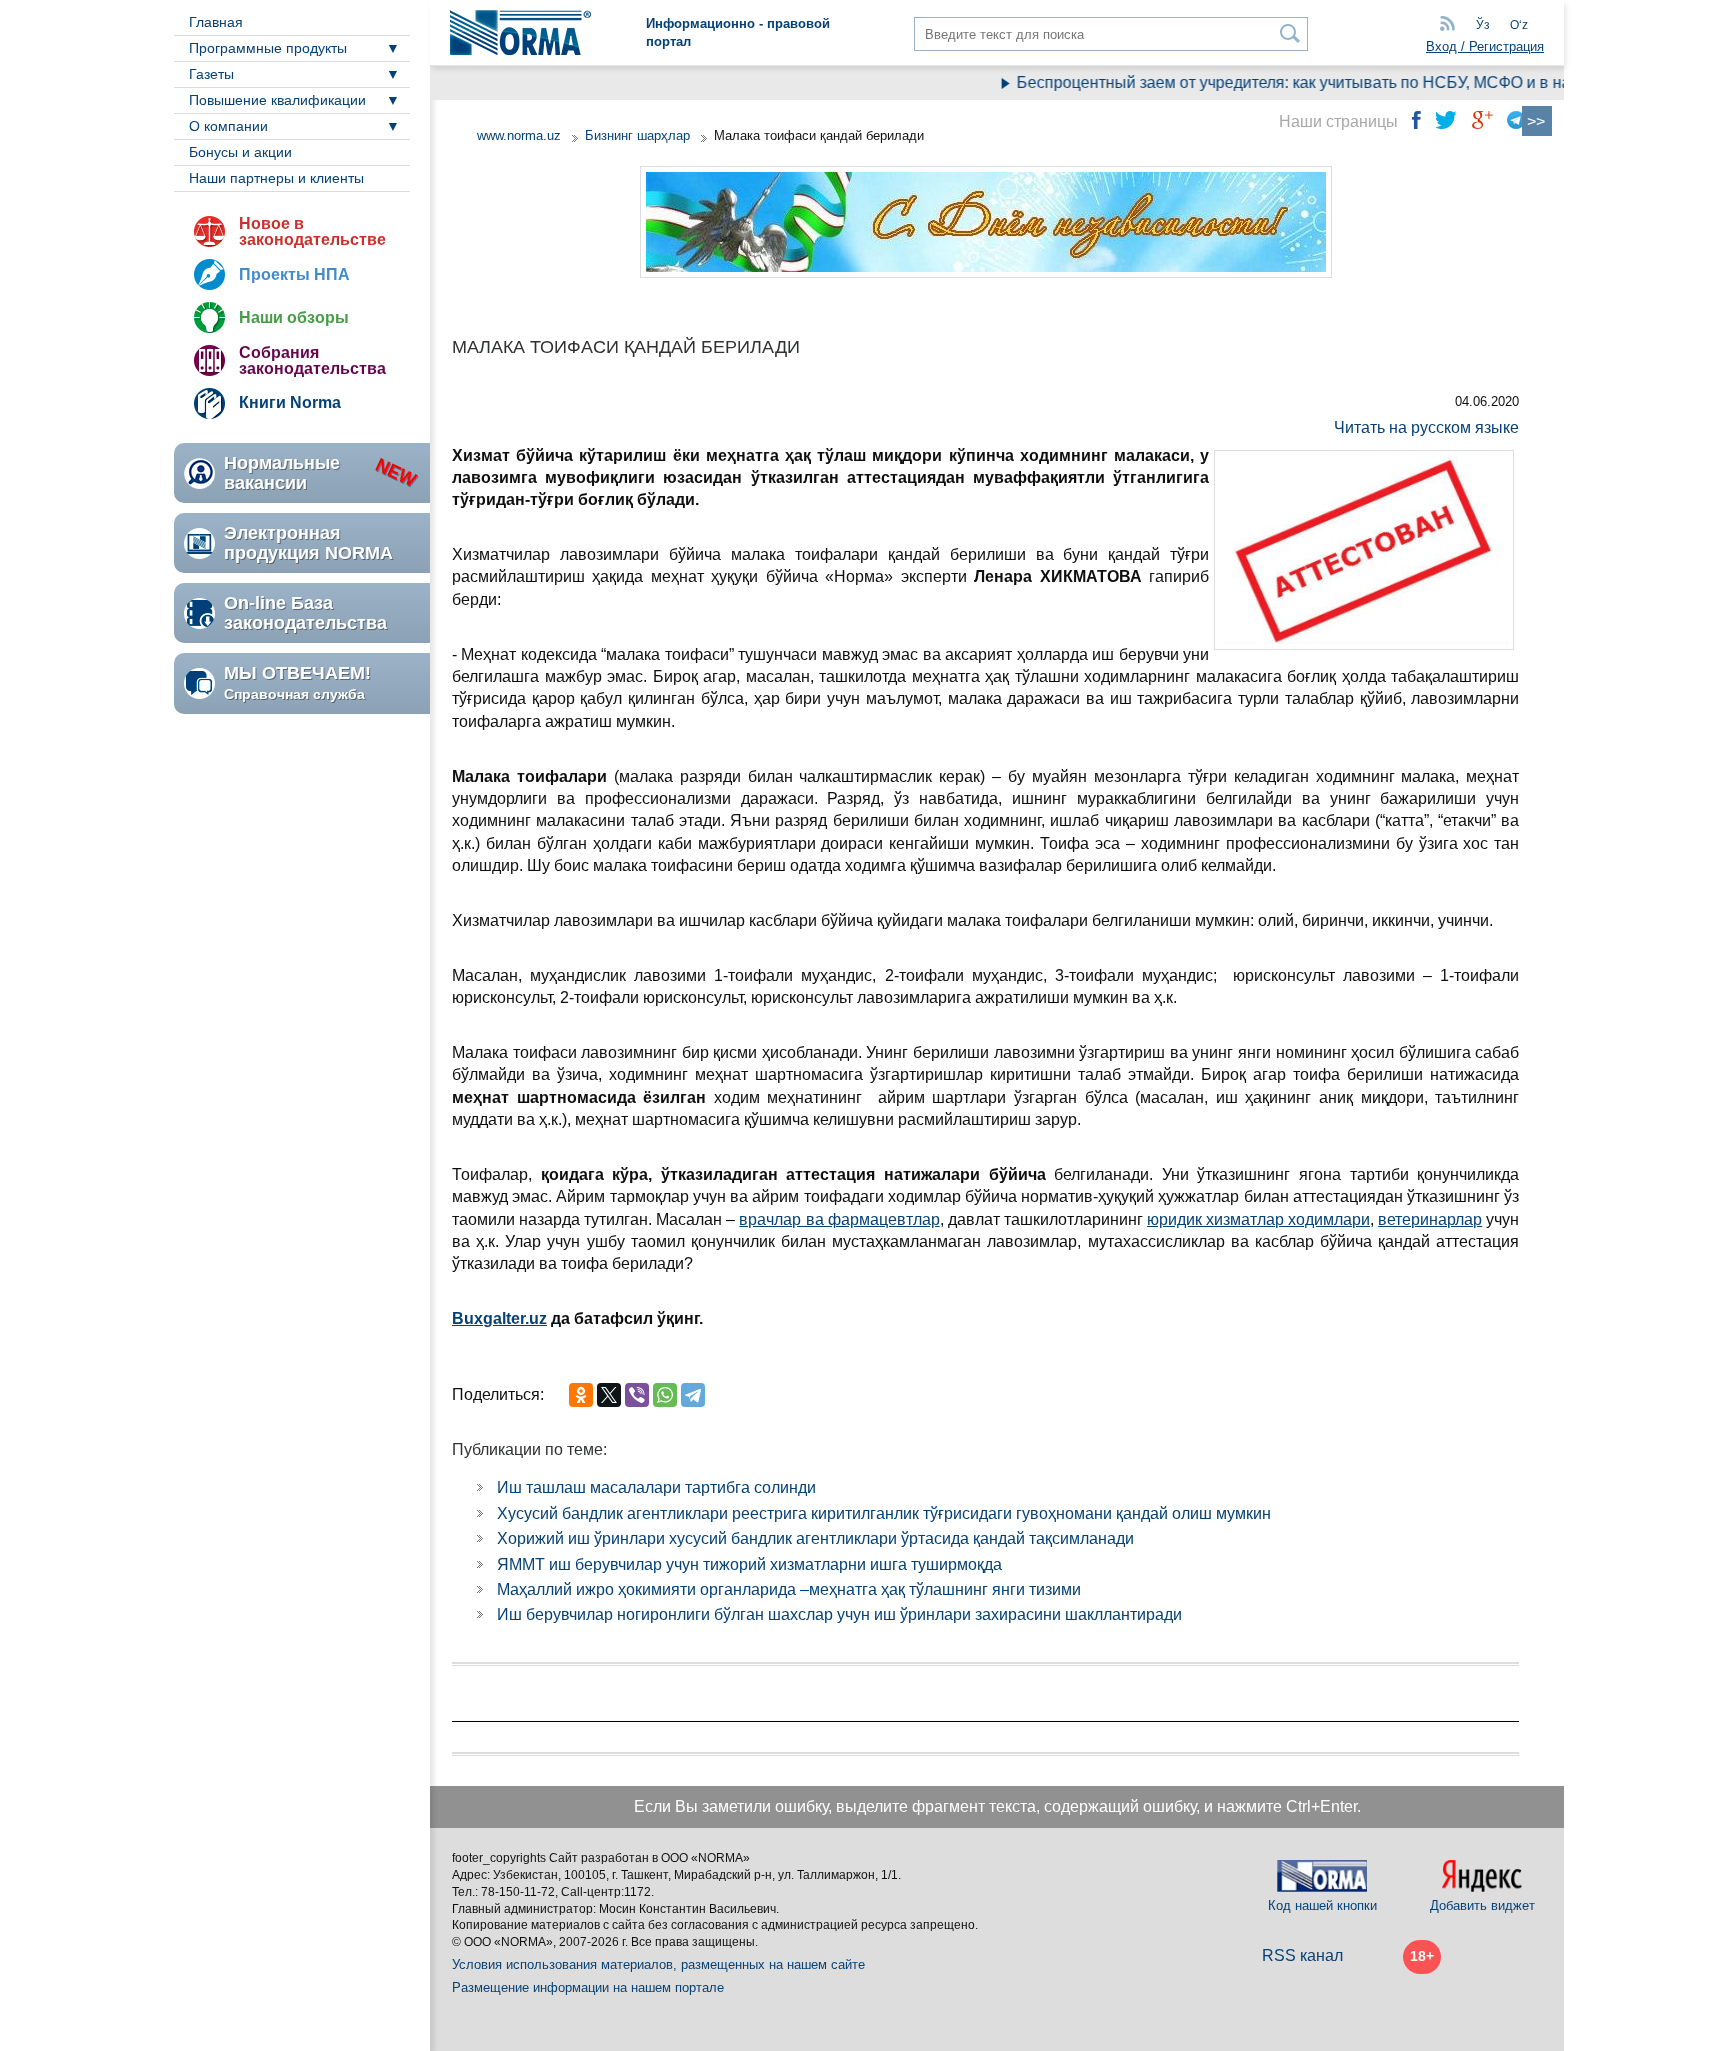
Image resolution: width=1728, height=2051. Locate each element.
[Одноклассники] (581, 1395)
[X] (609, 1395)
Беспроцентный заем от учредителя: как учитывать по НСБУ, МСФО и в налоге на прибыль (1328, 82)
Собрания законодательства (312, 360)
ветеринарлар (1430, 1219)
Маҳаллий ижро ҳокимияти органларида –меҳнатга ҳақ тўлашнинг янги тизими (789, 1589)
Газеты (211, 74)
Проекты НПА (294, 274)
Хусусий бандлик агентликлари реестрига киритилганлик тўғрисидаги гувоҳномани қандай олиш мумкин (884, 1513)
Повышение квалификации (277, 100)
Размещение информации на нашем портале (588, 1987)
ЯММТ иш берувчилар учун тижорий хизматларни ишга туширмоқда (749, 1564)
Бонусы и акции (240, 152)
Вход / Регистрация (1485, 46)
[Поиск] (1290, 33)
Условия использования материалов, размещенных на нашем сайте (658, 1964)
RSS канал (1302, 1955)
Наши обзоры (294, 317)
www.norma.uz (519, 135)
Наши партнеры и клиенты (276, 178)
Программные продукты (268, 48)
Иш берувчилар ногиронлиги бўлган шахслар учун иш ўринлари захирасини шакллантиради (839, 1614)
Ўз (1483, 25)
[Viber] (637, 1395)
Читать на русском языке (1426, 427)
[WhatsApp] (665, 1395)
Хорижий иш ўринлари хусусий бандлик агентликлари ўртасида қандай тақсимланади (815, 1538)
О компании (228, 126)
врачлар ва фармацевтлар (839, 1219)
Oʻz (1519, 25)
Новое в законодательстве (312, 231)
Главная (216, 22)
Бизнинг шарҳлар (637, 135)
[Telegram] (693, 1395)
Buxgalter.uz (499, 1318)
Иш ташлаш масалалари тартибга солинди (656, 1487)
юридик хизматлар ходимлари (1258, 1219)
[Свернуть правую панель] (1537, 121)
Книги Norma (290, 402)
